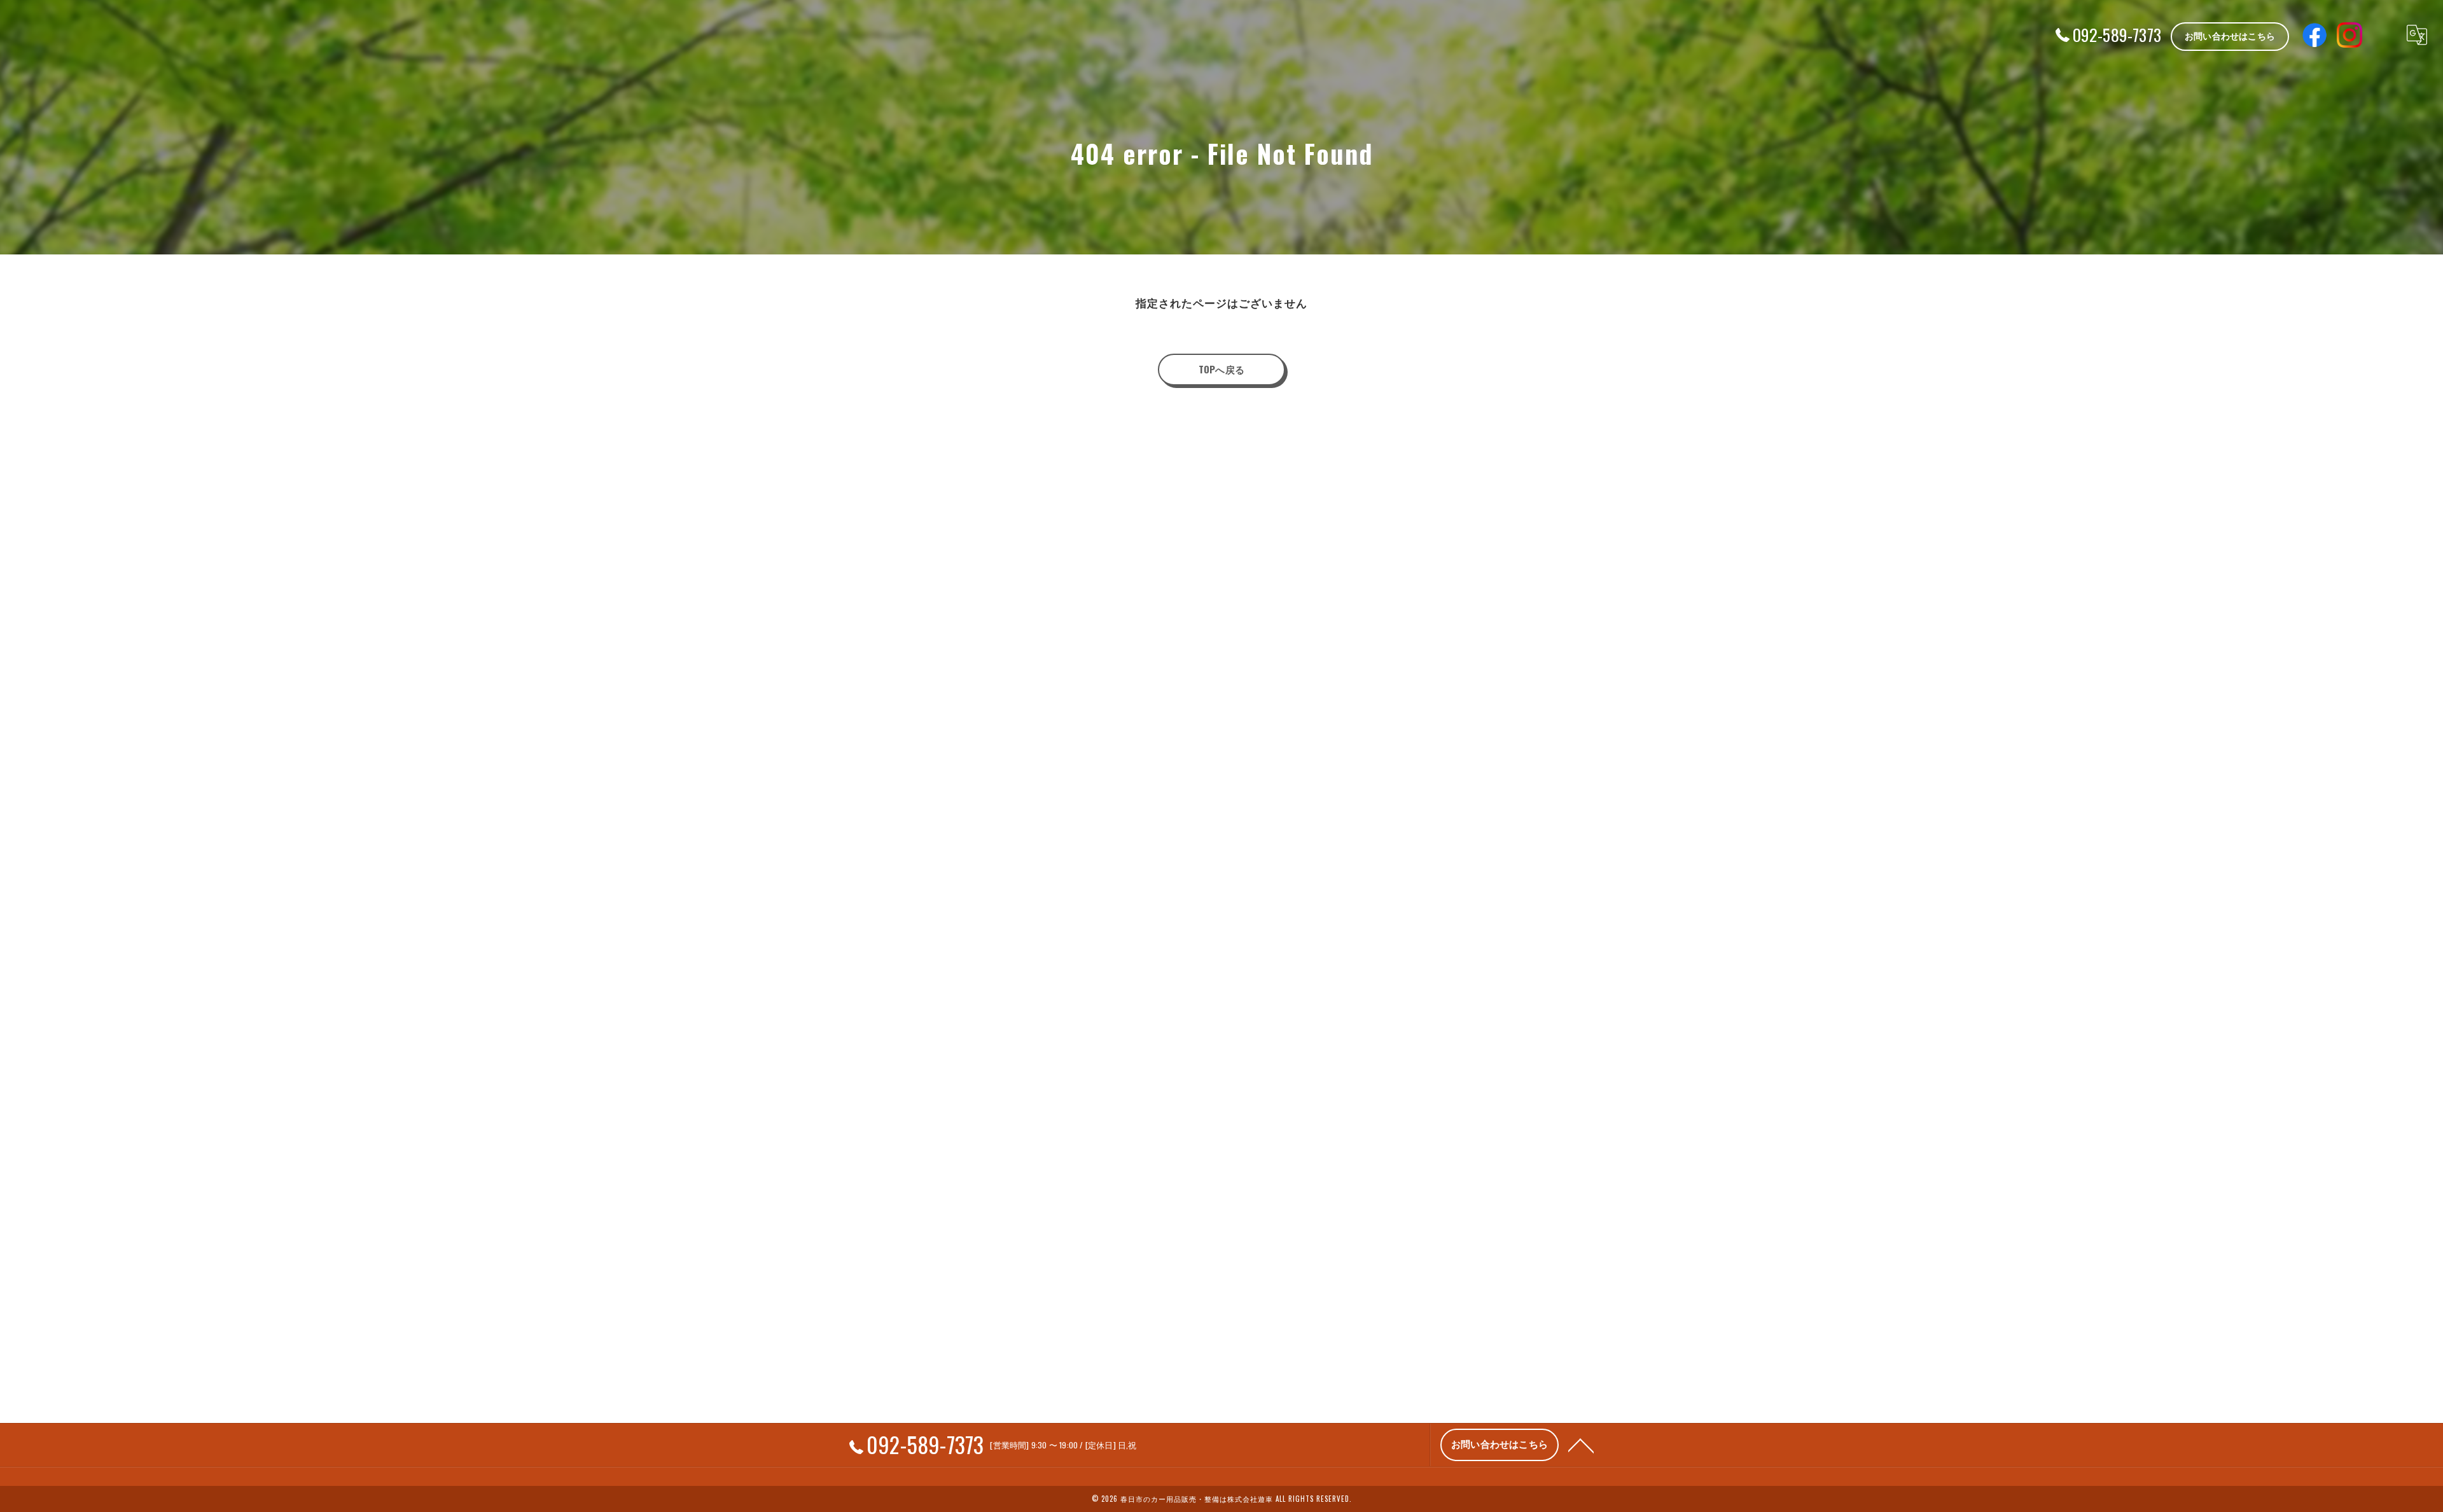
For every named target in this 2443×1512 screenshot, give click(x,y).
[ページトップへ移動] (1581, 1445)
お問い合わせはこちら (2230, 35)
